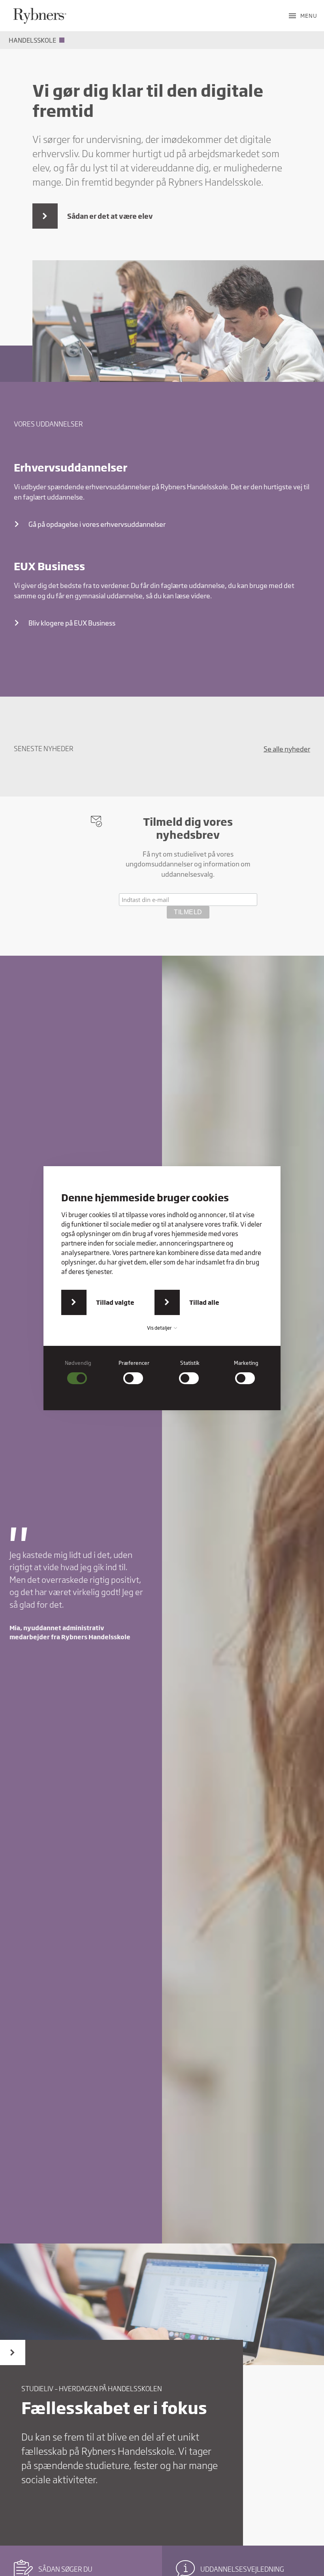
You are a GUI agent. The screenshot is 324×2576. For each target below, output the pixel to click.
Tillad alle (204, 1302)
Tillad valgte (115, 1302)
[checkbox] (78, 1372)
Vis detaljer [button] (160, 1328)
